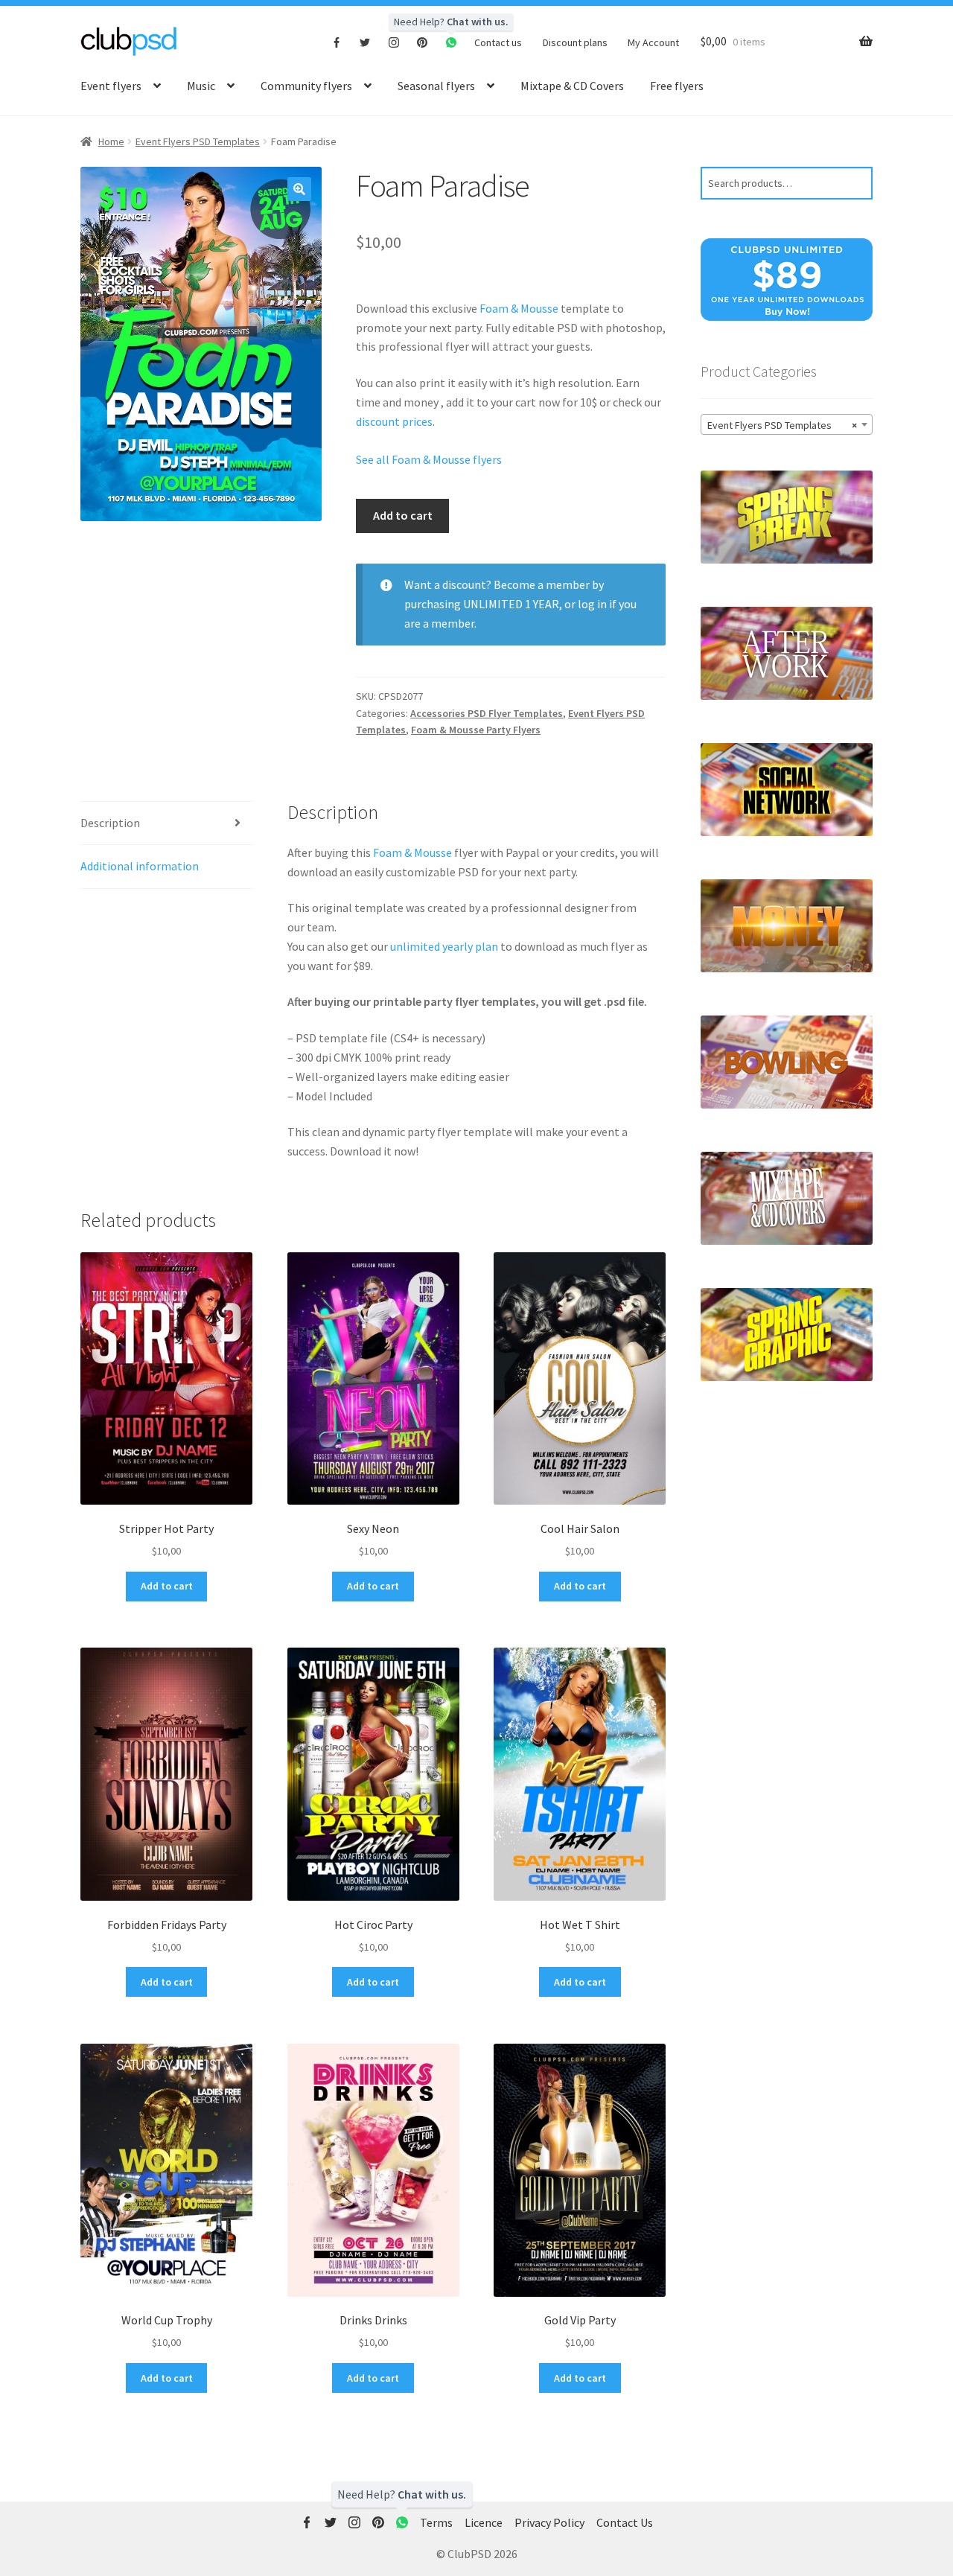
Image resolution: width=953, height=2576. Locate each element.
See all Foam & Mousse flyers (429, 459)
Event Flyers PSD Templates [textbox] (782, 425)
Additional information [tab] (140, 866)
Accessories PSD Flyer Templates (487, 713)
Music (201, 86)
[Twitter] (365, 42)
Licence (484, 2522)
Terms (436, 2522)
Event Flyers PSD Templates (198, 141)
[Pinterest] (423, 42)
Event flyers (111, 86)
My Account (653, 42)
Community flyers (306, 86)
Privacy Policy (549, 2522)
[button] (299, 189)
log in (592, 604)
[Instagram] (394, 42)
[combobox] (787, 424)
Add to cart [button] (167, 1586)
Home (111, 141)
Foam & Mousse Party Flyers (476, 730)
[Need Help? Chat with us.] (402, 2523)
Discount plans (575, 42)
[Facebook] (337, 42)
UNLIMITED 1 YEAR (511, 604)
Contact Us (625, 2522)
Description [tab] (110, 823)
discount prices (394, 421)
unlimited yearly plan (444, 946)
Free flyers (677, 86)
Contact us (498, 42)
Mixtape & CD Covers (572, 86)
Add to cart (403, 515)
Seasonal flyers (436, 86)
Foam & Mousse (519, 308)
